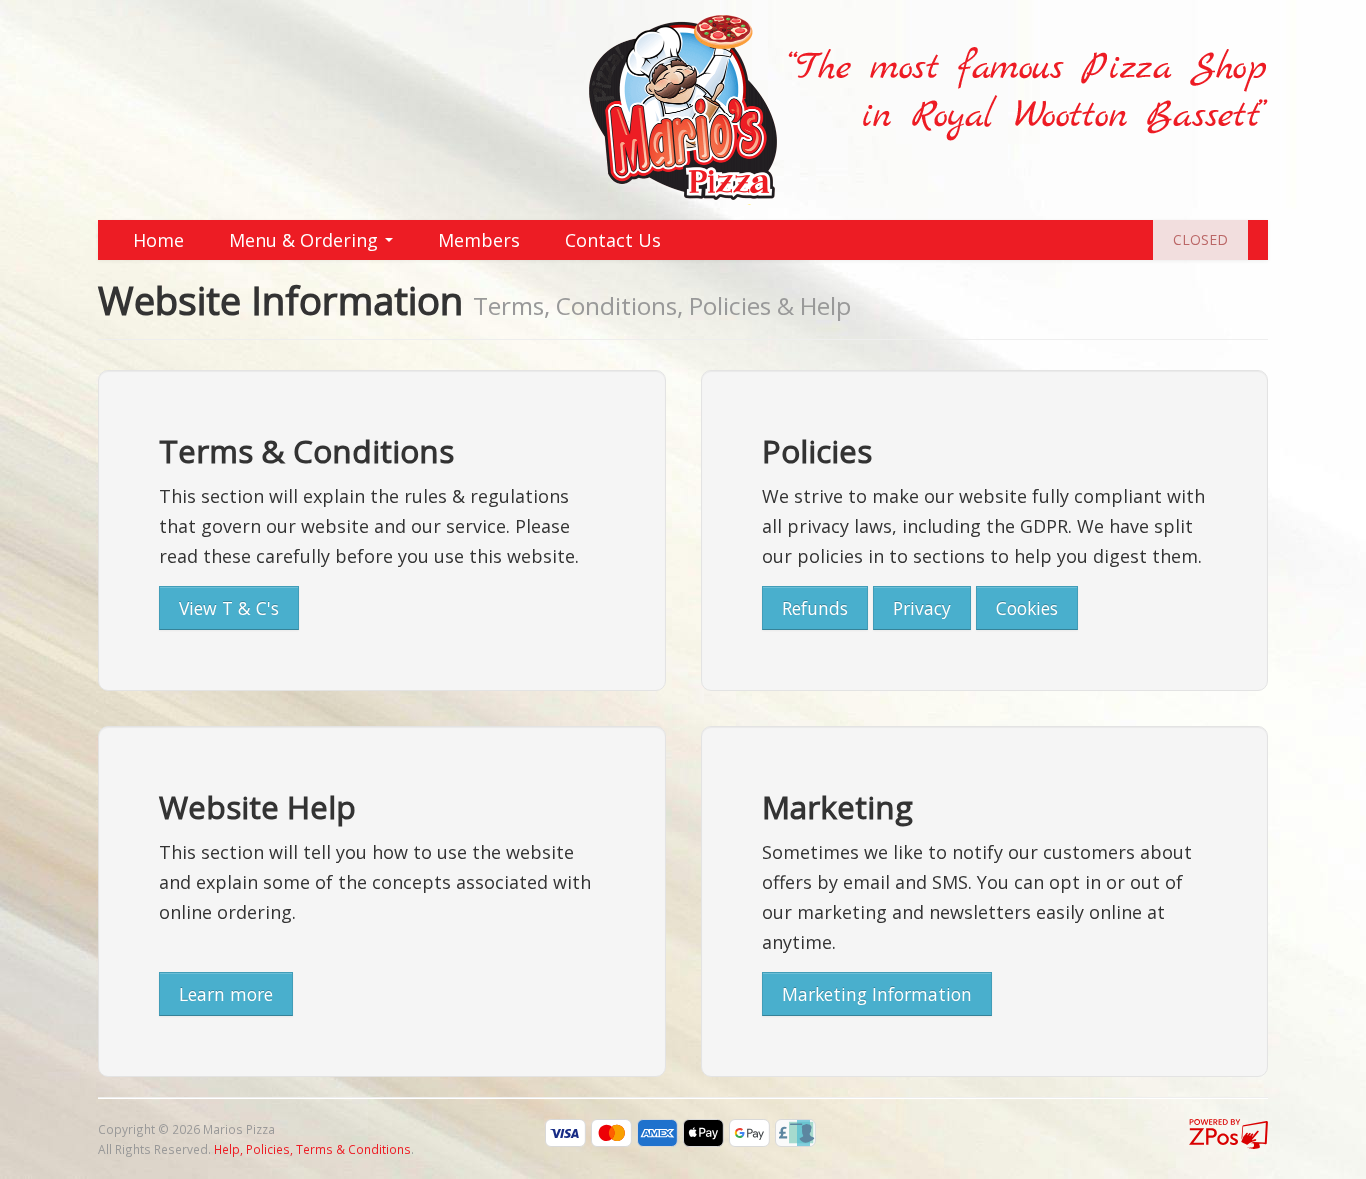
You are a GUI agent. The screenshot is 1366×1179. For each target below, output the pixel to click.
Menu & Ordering (306, 240)
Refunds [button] (815, 608)
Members (479, 240)
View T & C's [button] (229, 608)
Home (158, 240)
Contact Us (613, 240)
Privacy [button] (922, 608)
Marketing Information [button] (877, 994)
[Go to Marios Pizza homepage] (683, 108)
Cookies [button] (1027, 608)
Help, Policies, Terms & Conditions (312, 1149)
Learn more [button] (226, 994)
